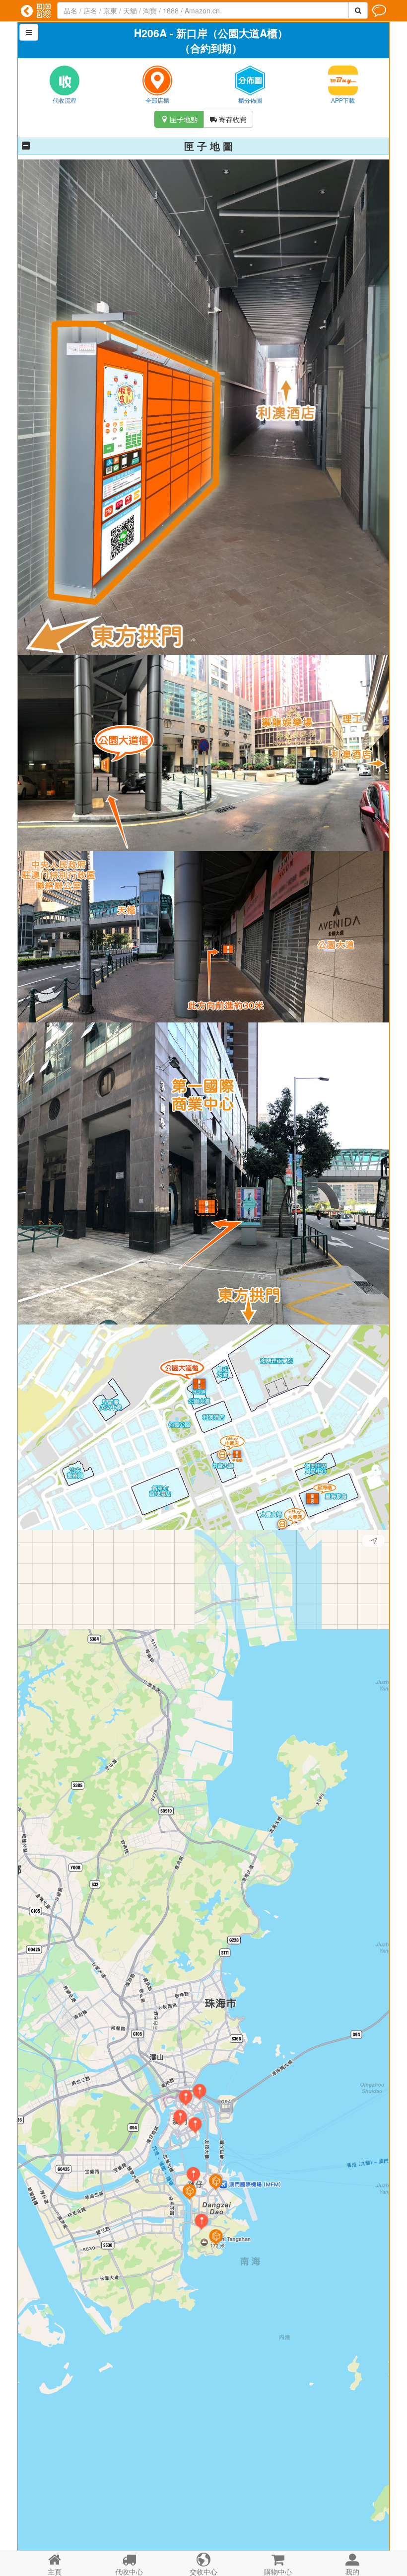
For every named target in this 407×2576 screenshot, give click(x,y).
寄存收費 (228, 119)
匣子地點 (179, 119)
